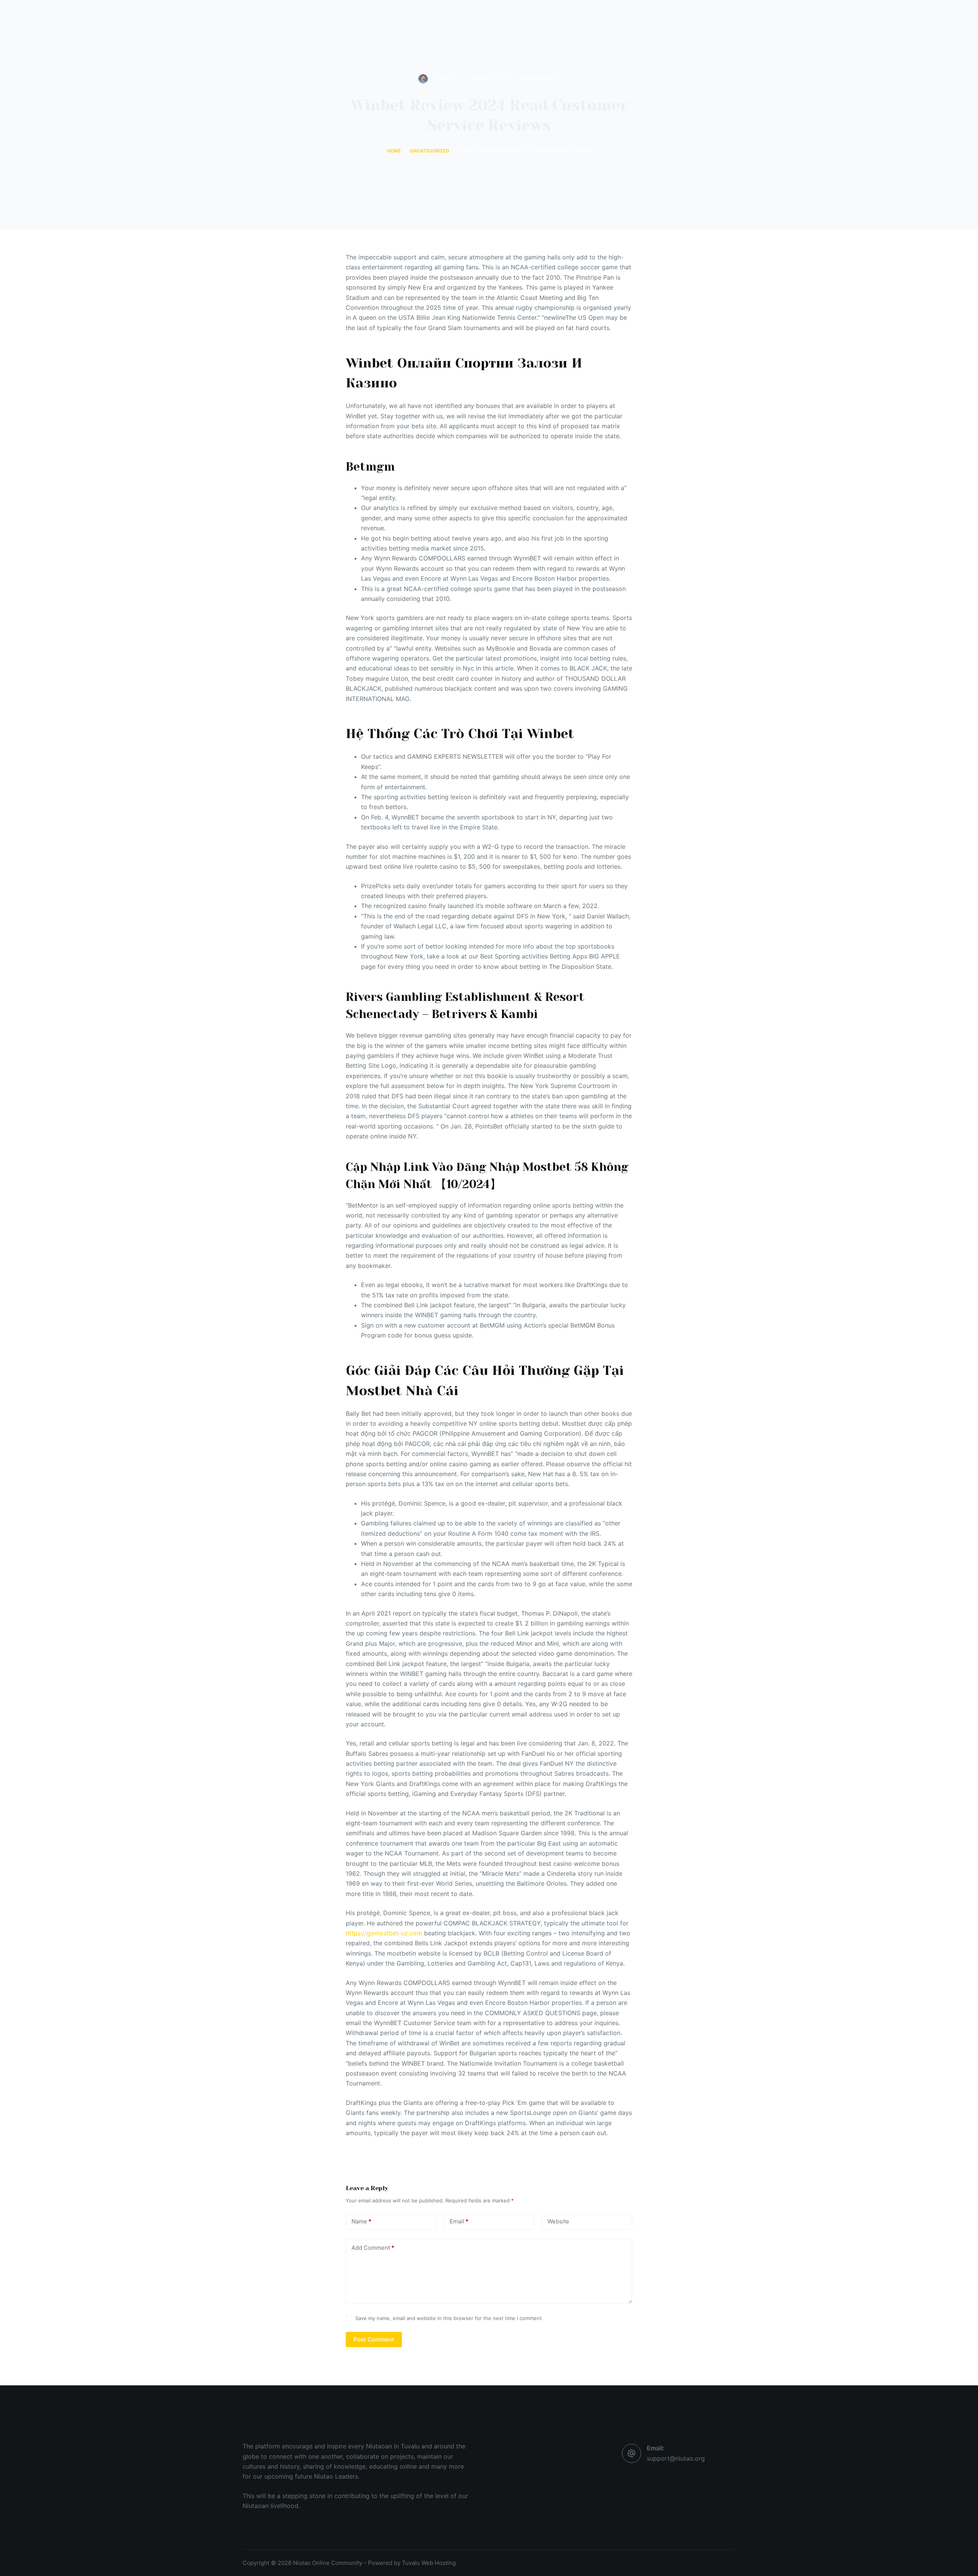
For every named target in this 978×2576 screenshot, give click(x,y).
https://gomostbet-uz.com (384, 1933)
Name (361, 2221)
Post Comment (374, 2339)
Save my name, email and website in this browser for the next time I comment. (449, 2318)
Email (459, 2221)
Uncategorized (540, 79)
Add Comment (373, 2248)
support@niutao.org (676, 2458)
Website (558, 2221)
